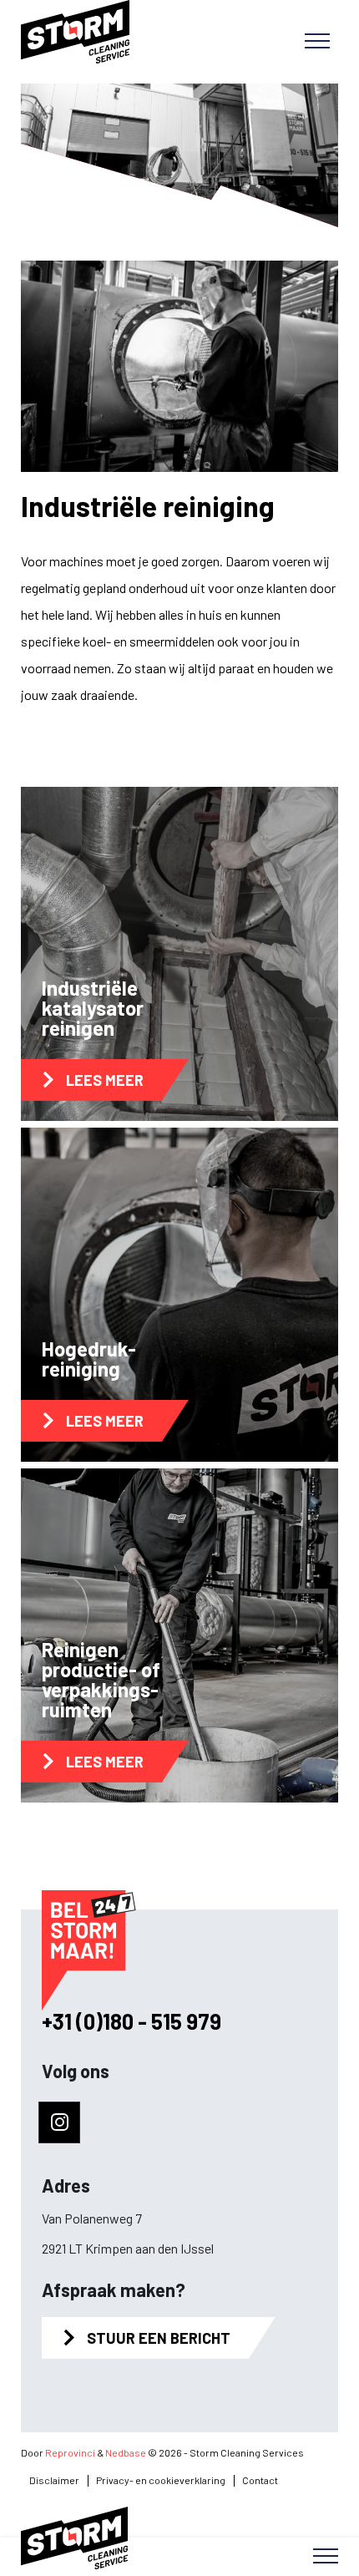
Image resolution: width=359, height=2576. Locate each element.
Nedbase (126, 2452)
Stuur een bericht (159, 2338)
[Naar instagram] (59, 2122)
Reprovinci (70, 2452)
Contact (260, 2480)
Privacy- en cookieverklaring (161, 2480)
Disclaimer (54, 2480)
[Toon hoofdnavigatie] (317, 42)
